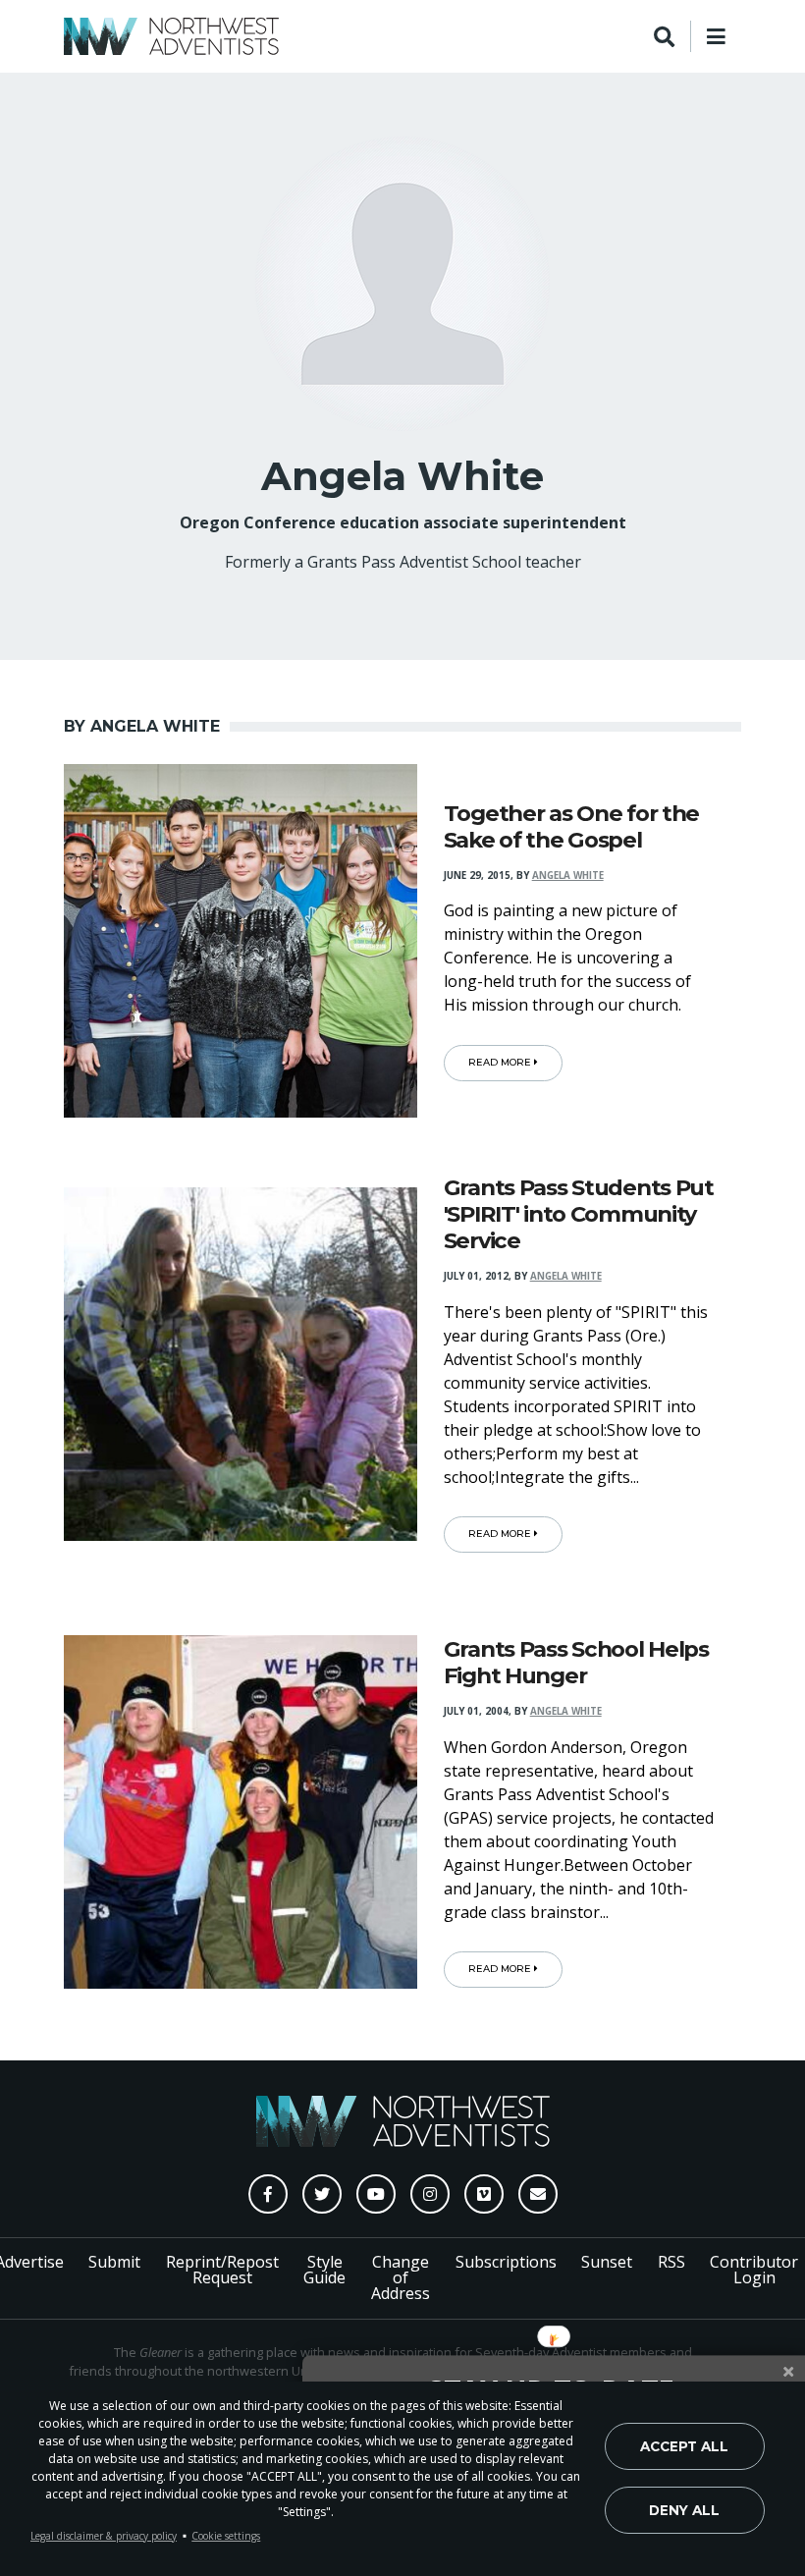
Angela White (568, 876)
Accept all (684, 2446)
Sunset (607, 2262)
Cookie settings (226, 2536)
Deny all (684, 2510)
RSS (671, 2262)
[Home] (171, 36)
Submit (114, 2262)
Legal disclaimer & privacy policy (104, 2536)
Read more (501, 1062)
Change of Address (401, 2277)
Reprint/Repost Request (222, 2270)
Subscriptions (506, 2262)
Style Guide (324, 2270)
